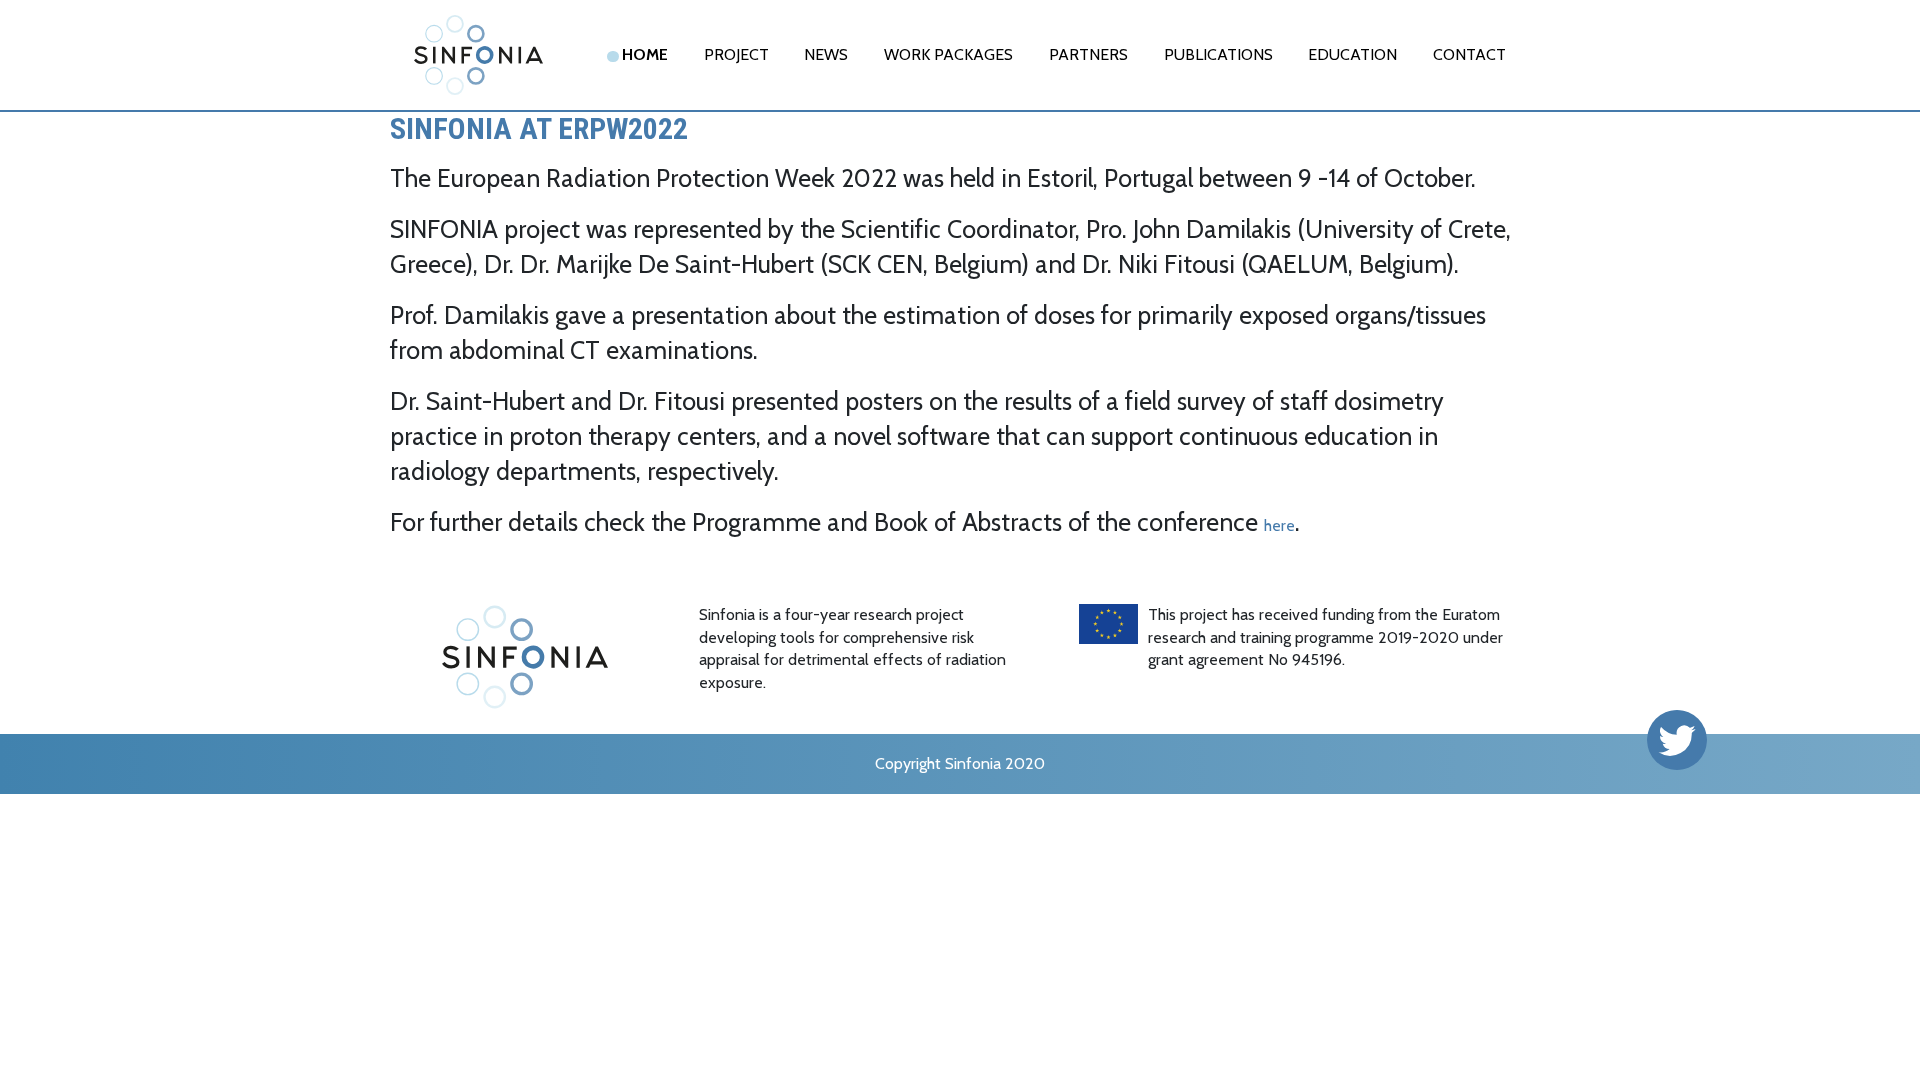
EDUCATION (1352, 54)
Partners (1088, 54)
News (826, 54)
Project (736, 54)
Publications (1218, 54)
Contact (1469, 54)
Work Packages (948, 54)
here (1279, 525)
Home (645, 54)
